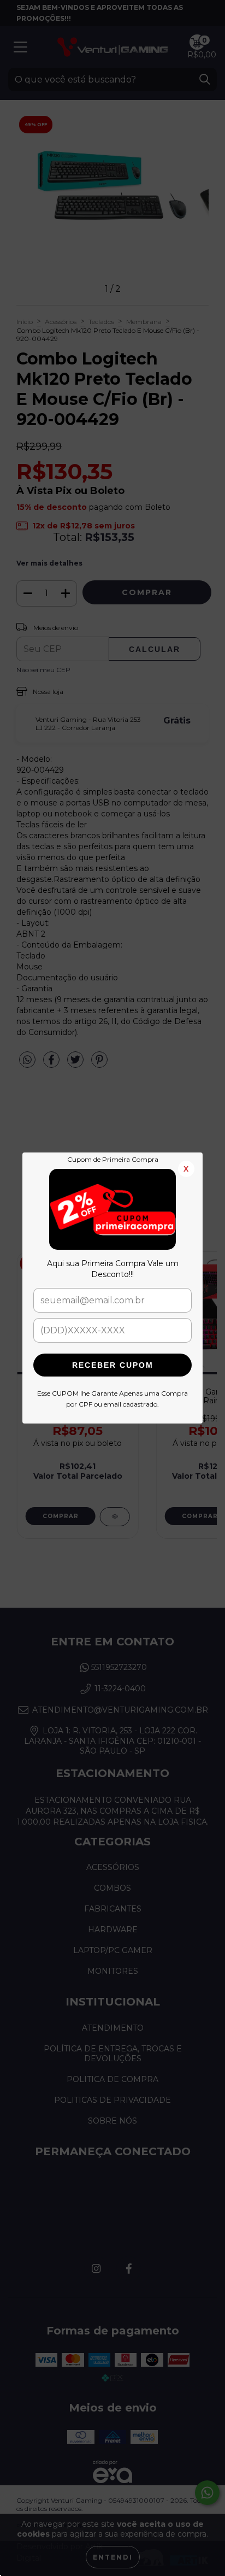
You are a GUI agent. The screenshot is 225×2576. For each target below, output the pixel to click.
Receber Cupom (113, 1365)
